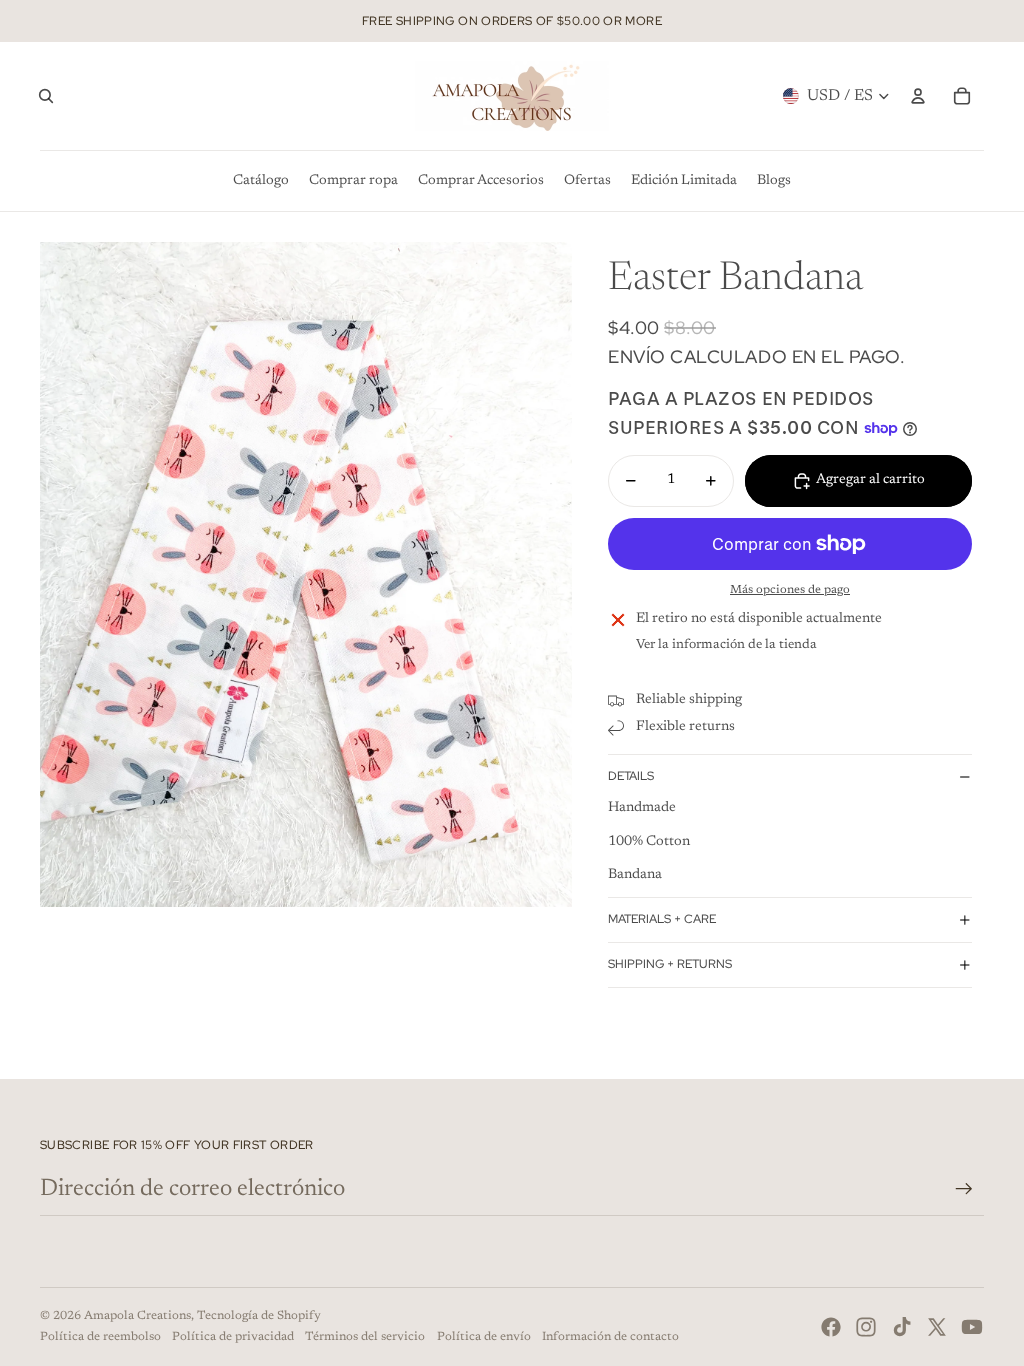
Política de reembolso (100, 1337)
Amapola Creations (137, 1316)
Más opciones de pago (790, 590)
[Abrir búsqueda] (46, 96)
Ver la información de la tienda (726, 644)
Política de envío (484, 1337)
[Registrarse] (964, 1189)
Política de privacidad (233, 1337)
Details (631, 776)
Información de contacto (610, 1337)
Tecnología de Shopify (259, 1316)
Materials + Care (662, 919)
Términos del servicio (365, 1337)
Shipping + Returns (670, 964)
